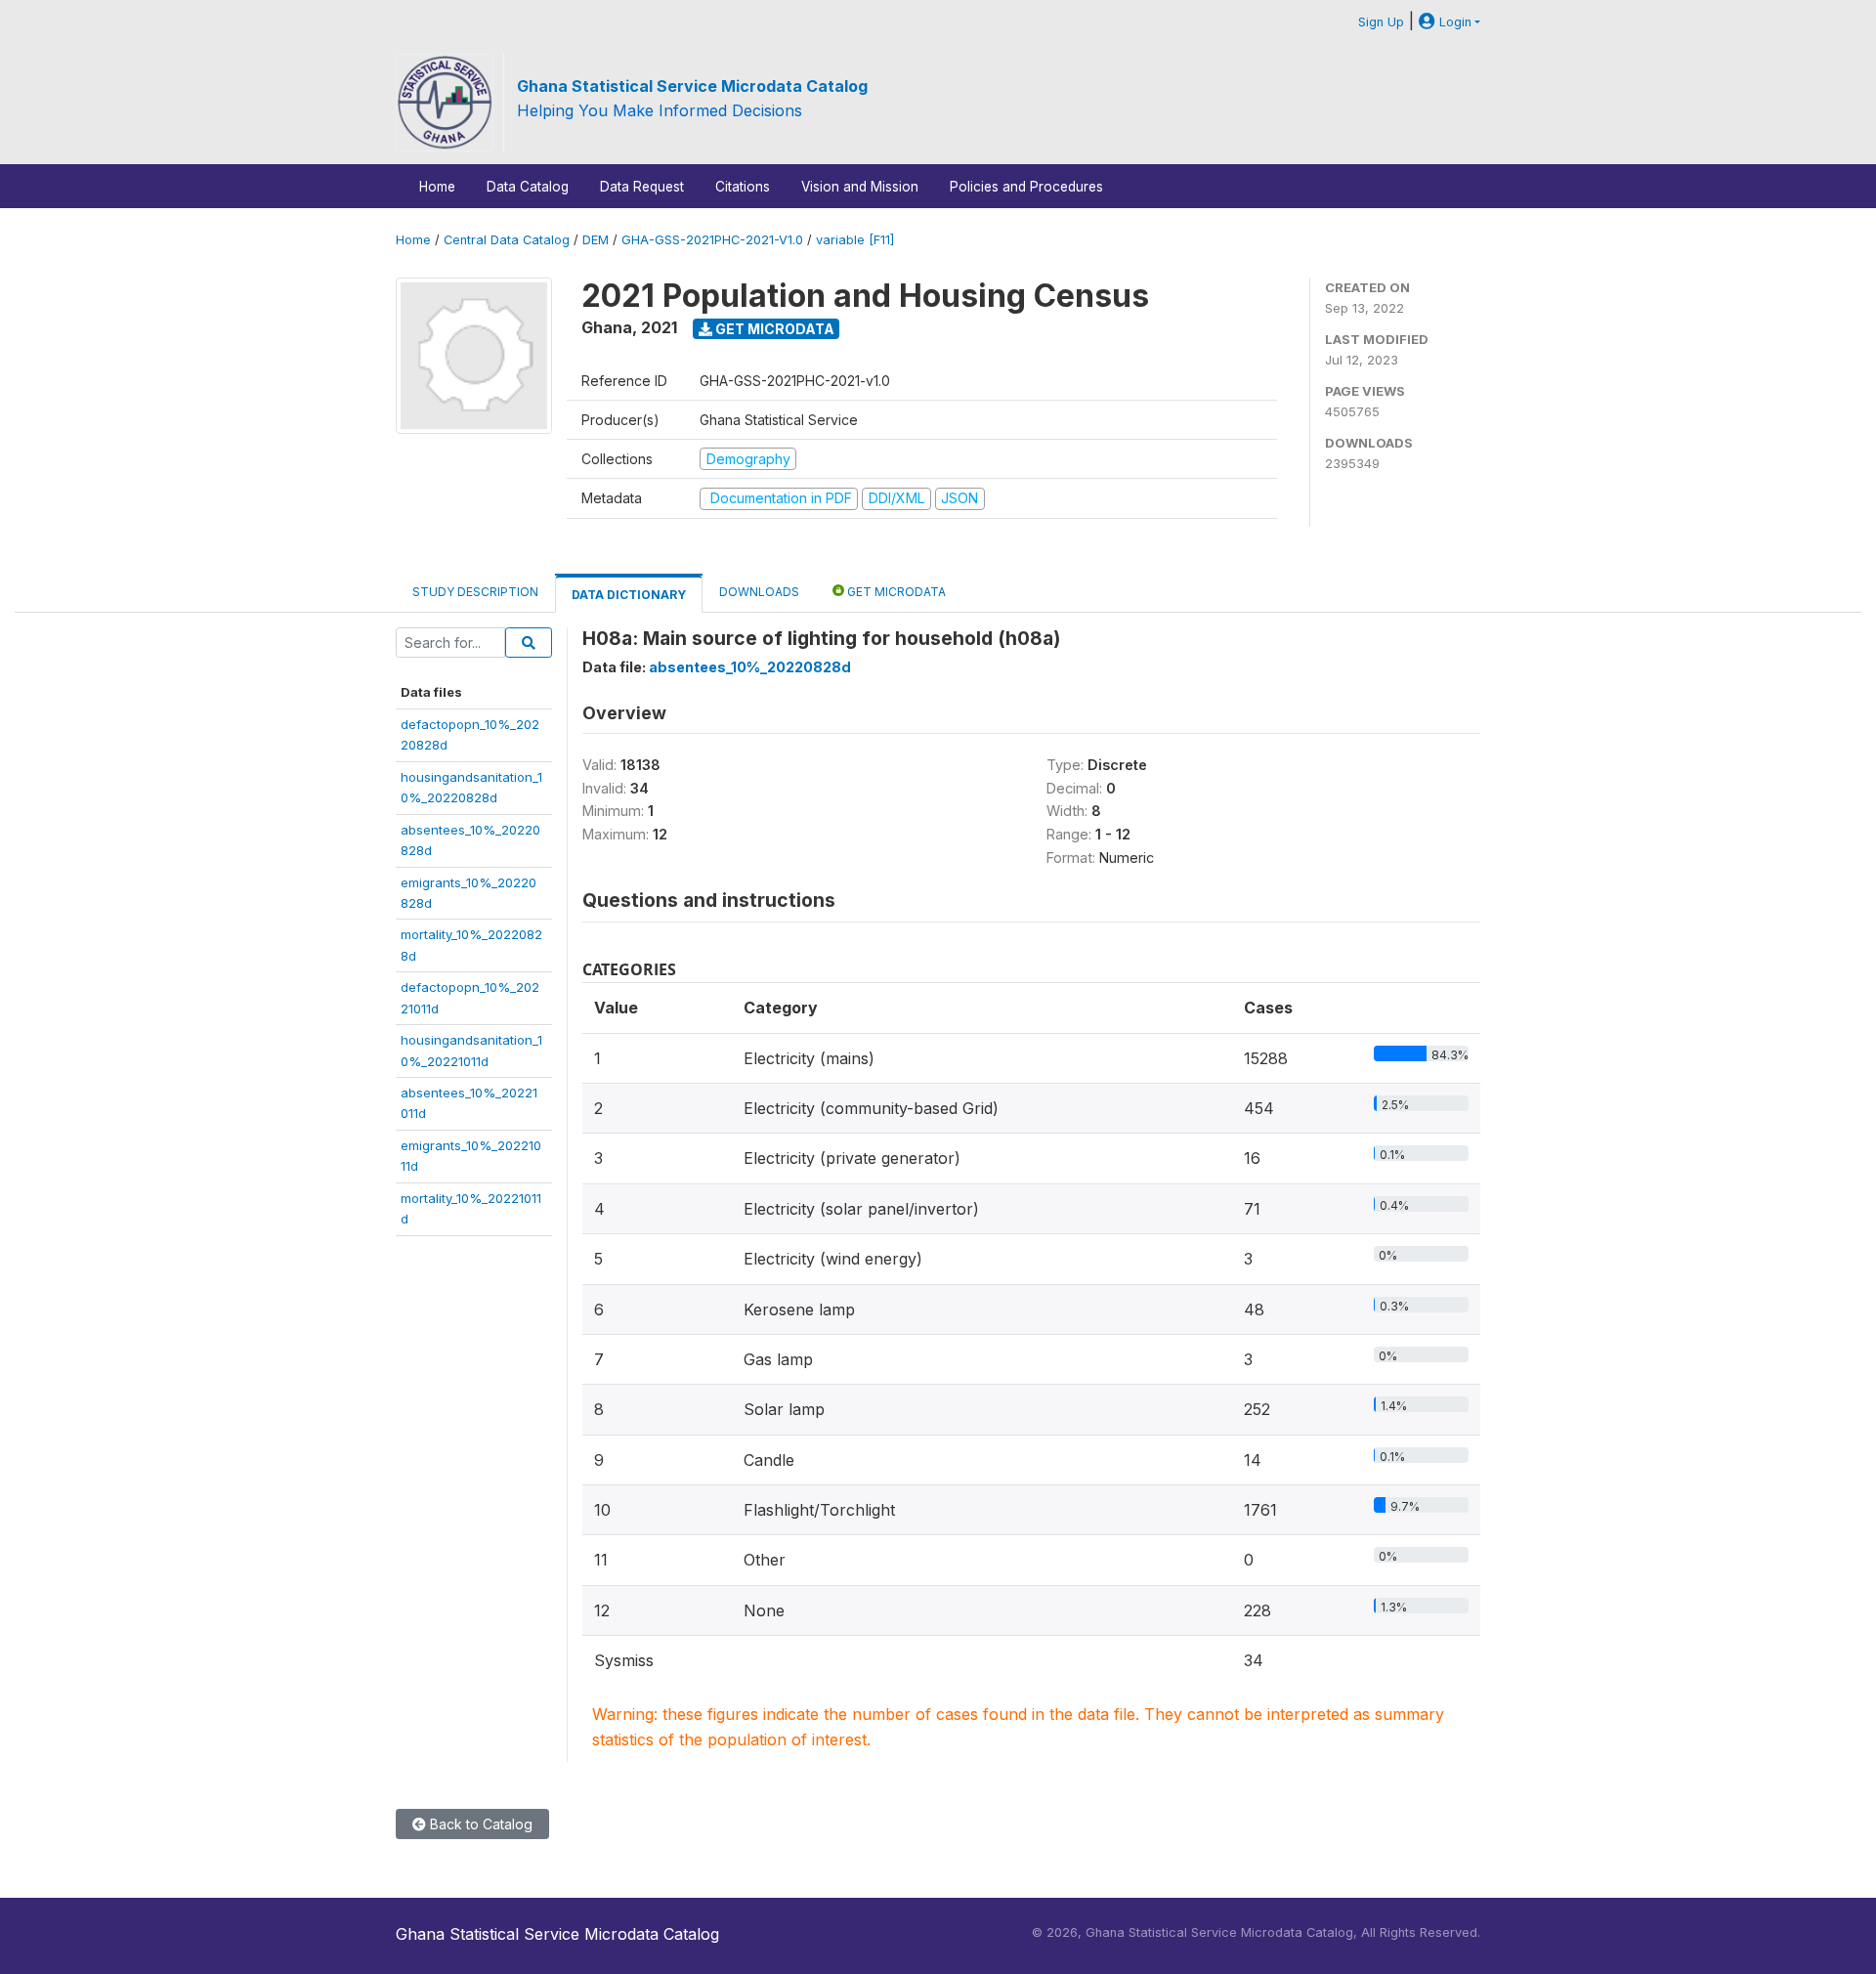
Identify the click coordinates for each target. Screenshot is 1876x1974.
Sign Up (1381, 22)
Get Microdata (773, 329)
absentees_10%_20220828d (750, 667)
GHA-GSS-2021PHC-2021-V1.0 (712, 240)
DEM (596, 240)
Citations (743, 187)
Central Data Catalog (507, 240)
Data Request (642, 187)
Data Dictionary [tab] (629, 595)
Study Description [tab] (475, 592)
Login (1453, 22)
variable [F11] (855, 240)
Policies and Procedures (1026, 187)
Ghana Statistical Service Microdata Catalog (692, 86)
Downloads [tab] (759, 592)
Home (437, 187)
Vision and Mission (860, 187)
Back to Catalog (479, 1824)
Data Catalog (528, 187)
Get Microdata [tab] (895, 592)
